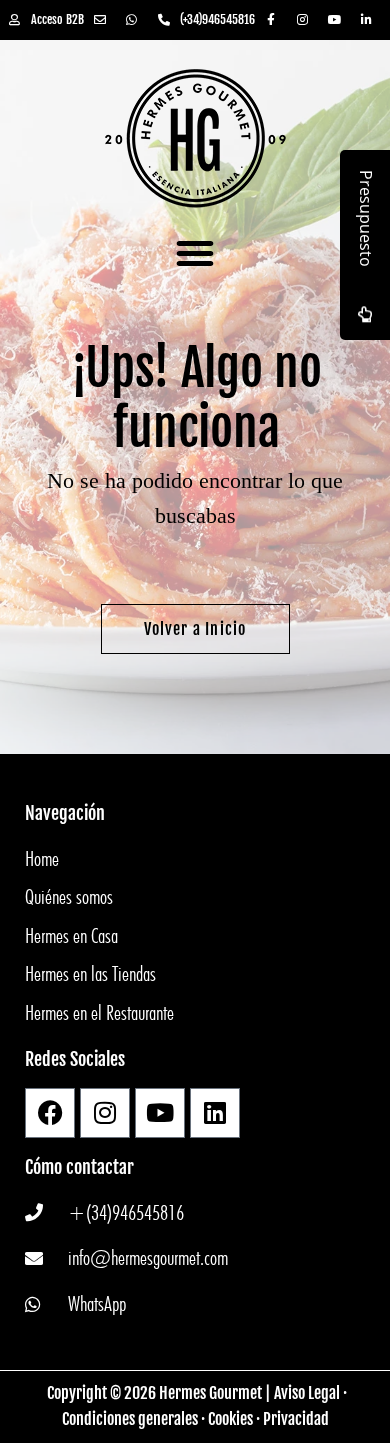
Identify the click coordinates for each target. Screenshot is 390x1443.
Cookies (230, 1419)
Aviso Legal (307, 1393)
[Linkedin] (215, 1113)
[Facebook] (50, 1113)
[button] (195, 253)
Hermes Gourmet (210, 1393)
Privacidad (296, 1419)
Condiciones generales (130, 1419)
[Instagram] (105, 1113)
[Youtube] (160, 1113)
